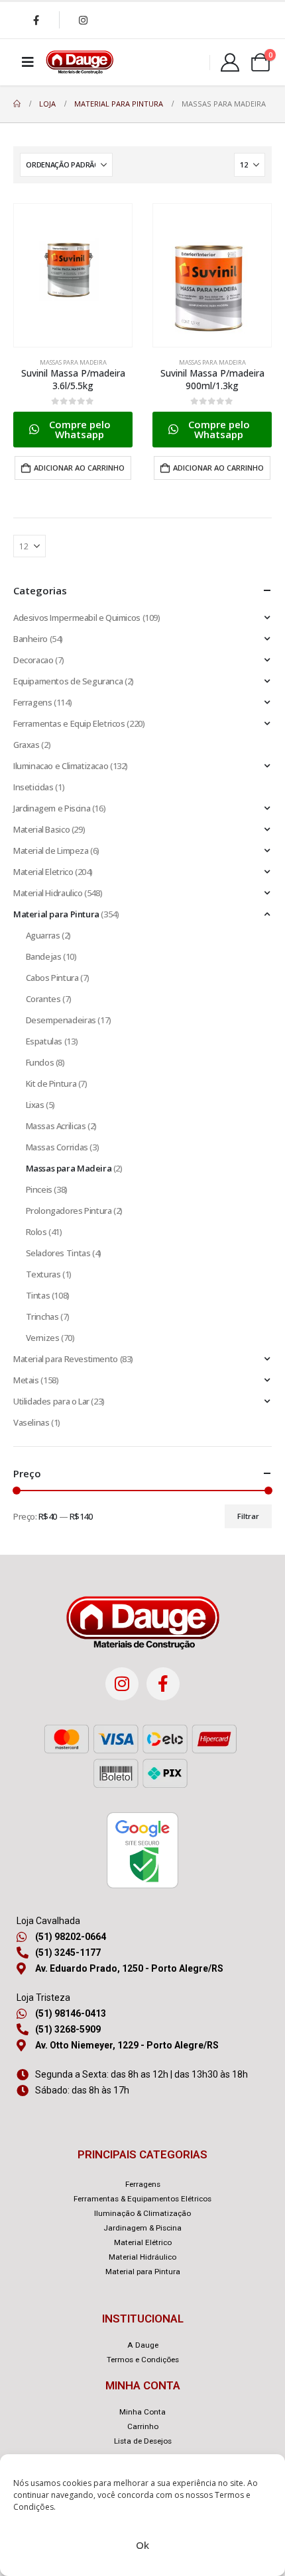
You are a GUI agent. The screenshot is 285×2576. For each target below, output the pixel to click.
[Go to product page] (73, 275)
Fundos (40, 1062)
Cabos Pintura (52, 978)
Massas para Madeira (73, 362)
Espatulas (44, 1041)
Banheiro (30, 639)
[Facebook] (36, 20)
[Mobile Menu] (28, 62)
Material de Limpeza (51, 851)
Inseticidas (33, 787)
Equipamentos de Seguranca (68, 681)
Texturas (43, 1274)
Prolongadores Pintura (69, 1211)
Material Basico (41, 829)
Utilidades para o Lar (51, 1401)
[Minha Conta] (230, 62)
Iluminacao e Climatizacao (61, 766)
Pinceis (39, 1189)
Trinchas (42, 1316)
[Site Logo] (80, 62)
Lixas (35, 1105)
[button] (73, 430)
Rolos (36, 1232)
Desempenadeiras (61, 1020)
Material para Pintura (56, 914)
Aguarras (43, 935)
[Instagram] (83, 20)
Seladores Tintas (58, 1253)
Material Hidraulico (48, 893)
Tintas (38, 1295)
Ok (142, 2545)
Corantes (43, 999)
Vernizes (43, 1338)
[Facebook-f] (163, 1684)
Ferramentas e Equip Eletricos (69, 723)
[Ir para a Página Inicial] (17, 104)
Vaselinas (31, 1422)
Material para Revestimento (66, 1359)
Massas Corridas (57, 1147)
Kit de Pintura (51, 1083)
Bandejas (44, 956)
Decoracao (33, 660)
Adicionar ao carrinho (79, 468)
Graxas (27, 745)
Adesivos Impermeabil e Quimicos (77, 618)
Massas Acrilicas (56, 1126)
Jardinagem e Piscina (52, 808)
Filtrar (248, 1516)
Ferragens (33, 702)
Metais (26, 1380)
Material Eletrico (43, 872)
